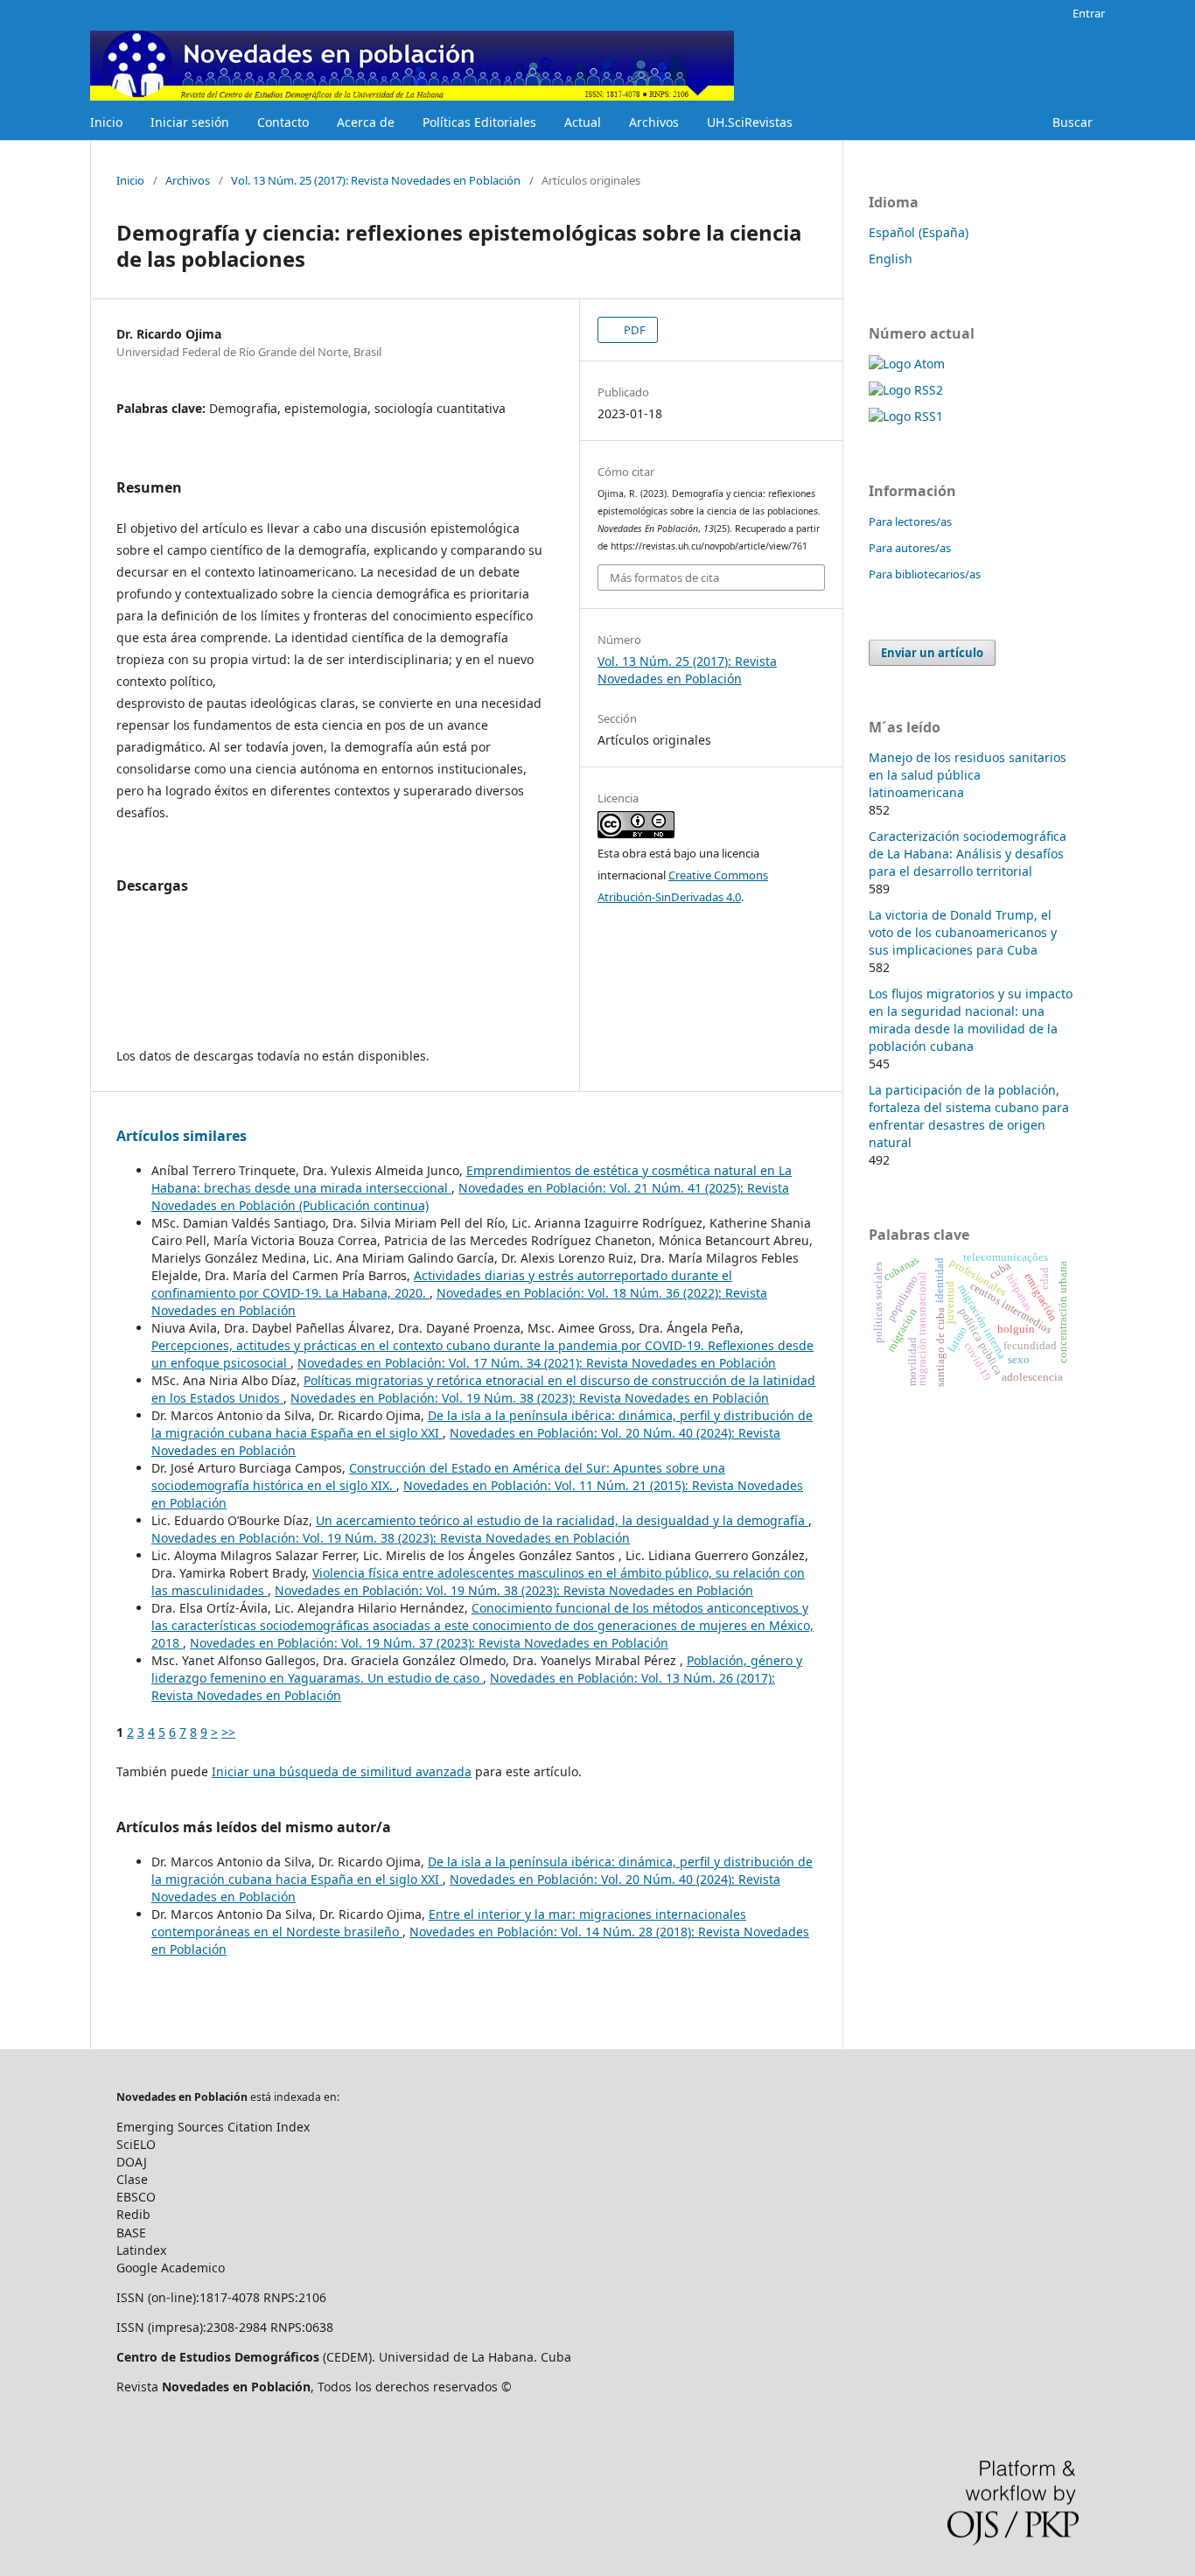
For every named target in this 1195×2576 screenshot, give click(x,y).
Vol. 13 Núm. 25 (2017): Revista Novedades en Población (376, 180)
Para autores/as (910, 548)
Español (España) (919, 232)
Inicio (106, 122)
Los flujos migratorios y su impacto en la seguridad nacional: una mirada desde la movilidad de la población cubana (971, 1020)
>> (228, 1732)
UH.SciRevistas (750, 122)
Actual (583, 122)
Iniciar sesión (190, 122)
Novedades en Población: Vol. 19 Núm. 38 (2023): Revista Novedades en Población (530, 1398)
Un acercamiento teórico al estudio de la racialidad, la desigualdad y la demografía (562, 1520)
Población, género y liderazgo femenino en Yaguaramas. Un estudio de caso (477, 1669)
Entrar (1089, 13)
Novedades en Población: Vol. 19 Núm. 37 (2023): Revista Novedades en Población (429, 1643)
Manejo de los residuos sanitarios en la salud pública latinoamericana (968, 775)
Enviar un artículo (932, 653)
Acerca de (366, 122)
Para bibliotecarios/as (925, 574)
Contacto (283, 122)
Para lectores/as (910, 521)
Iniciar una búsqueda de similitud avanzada (342, 1771)
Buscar (1073, 122)
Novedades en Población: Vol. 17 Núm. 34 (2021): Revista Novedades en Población (537, 1363)
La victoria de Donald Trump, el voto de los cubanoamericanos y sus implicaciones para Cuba (963, 932)
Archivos (654, 122)
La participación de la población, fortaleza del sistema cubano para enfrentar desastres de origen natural (969, 1116)
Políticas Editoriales (479, 122)
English (891, 259)
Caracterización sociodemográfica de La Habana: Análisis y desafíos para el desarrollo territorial (968, 854)
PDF (633, 330)
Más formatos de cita (664, 577)
